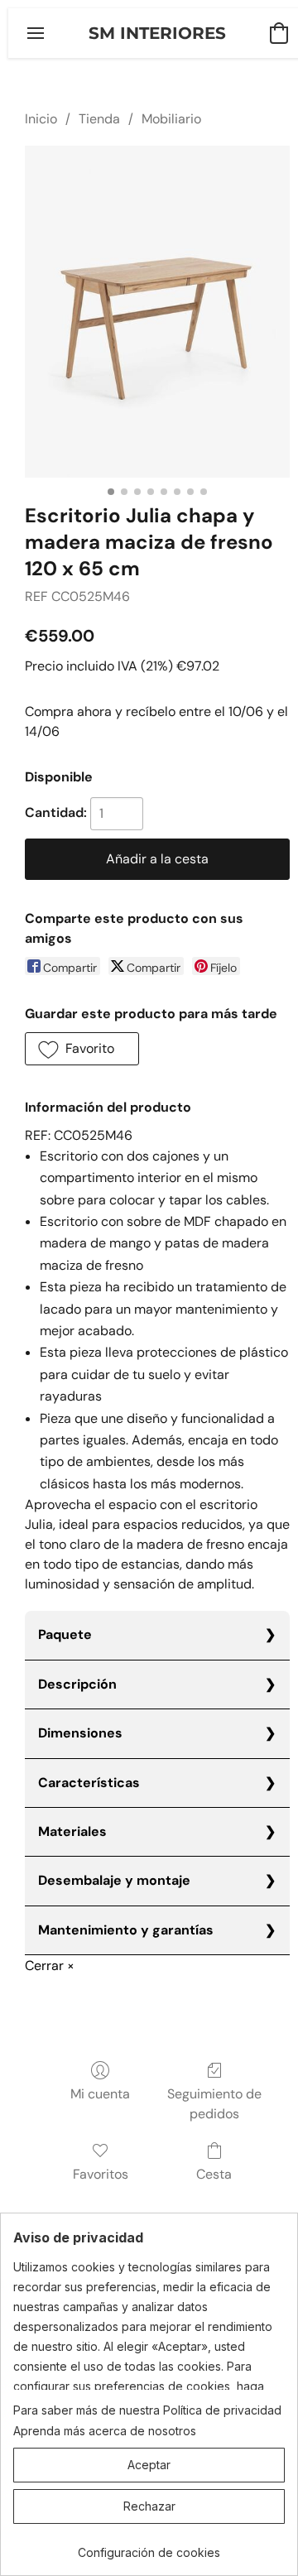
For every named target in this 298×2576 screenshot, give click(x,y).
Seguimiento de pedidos (214, 2104)
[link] (149, 2547)
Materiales (72, 1831)
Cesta (214, 2174)
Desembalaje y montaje (114, 1880)
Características (89, 1783)
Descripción (77, 1684)
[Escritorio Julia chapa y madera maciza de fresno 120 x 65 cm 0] (157, 311)
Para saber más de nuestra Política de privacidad (147, 2410)
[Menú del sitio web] (36, 33)
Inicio (41, 119)
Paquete (65, 1634)
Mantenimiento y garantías (126, 1930)
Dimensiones (80, 1733)
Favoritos (101, 2174)
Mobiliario (171, 119)
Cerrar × (50, 1966)
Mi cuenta (100, 2094)
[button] (157, 33)
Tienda (99, 119)
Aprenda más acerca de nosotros (105, 2431)
